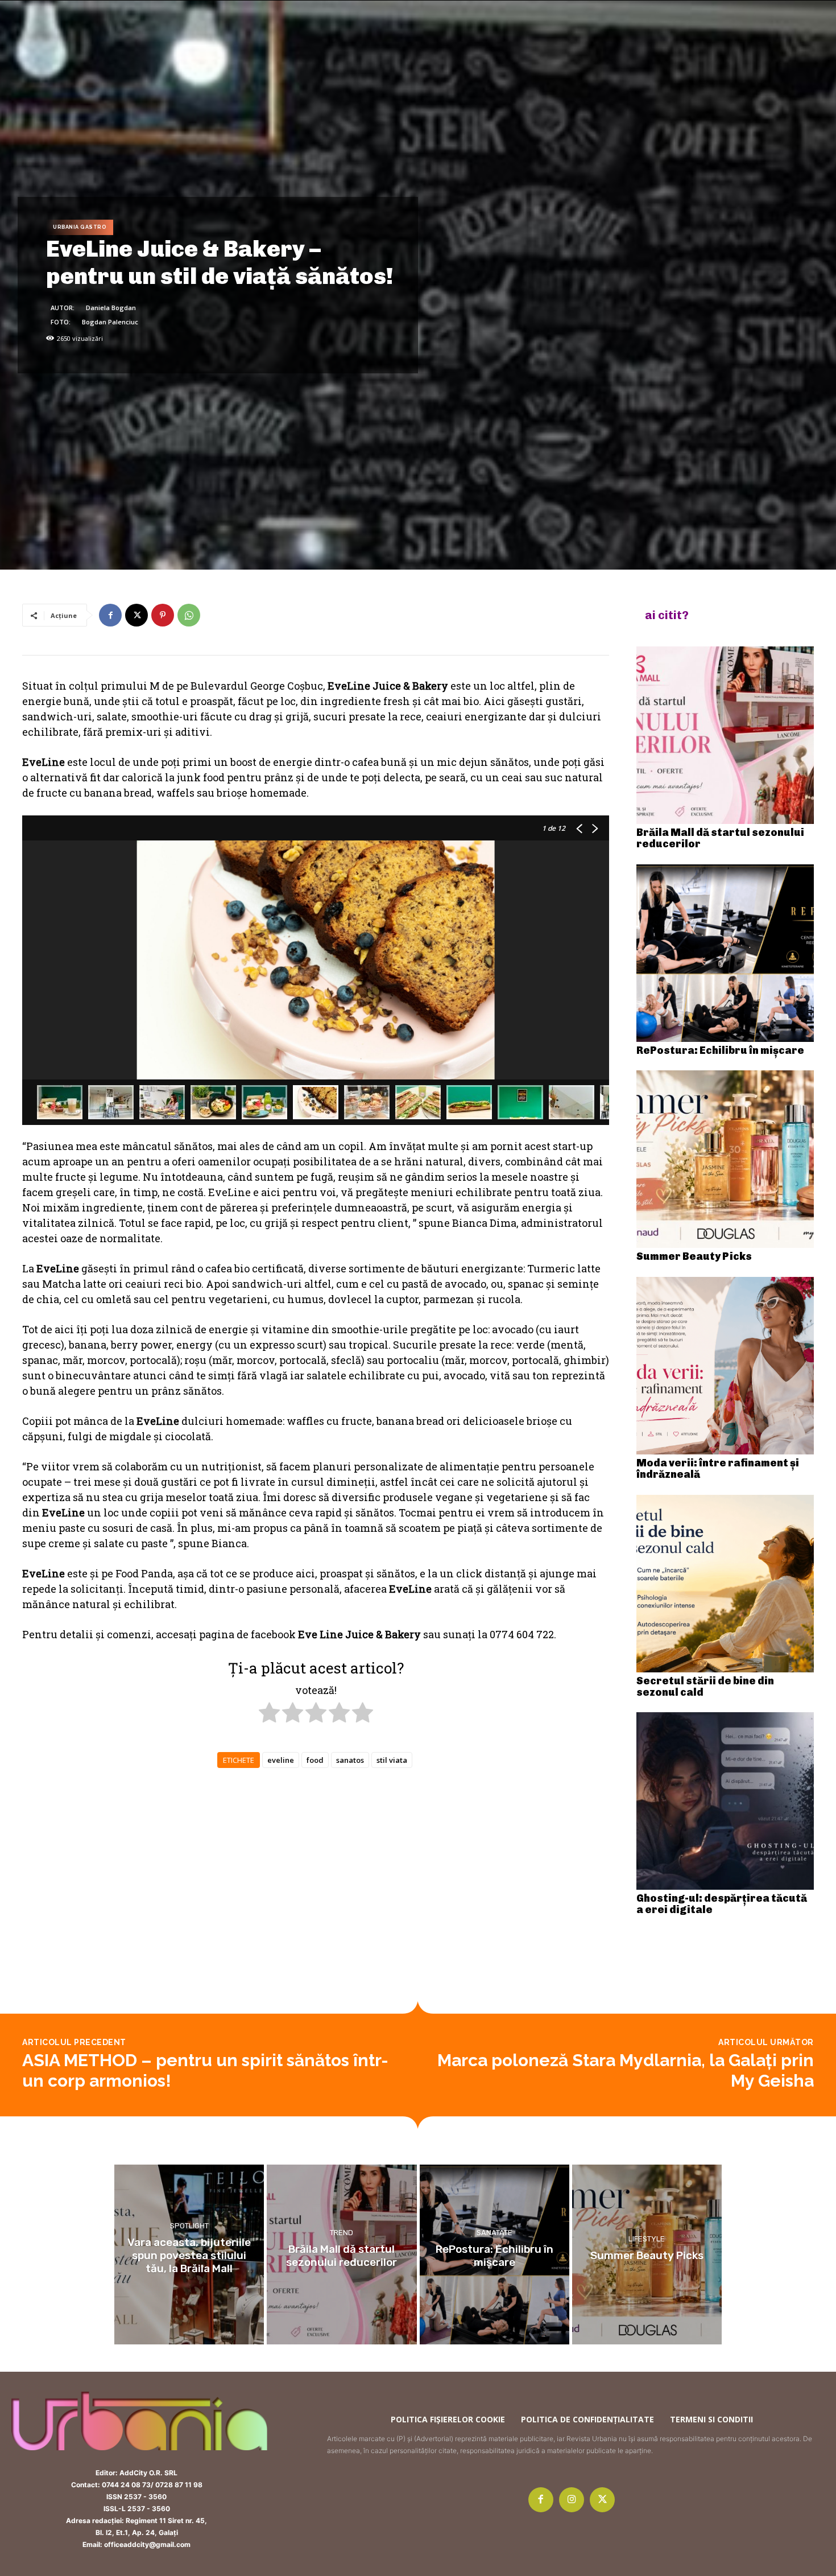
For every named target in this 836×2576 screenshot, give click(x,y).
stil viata (392, 1760)
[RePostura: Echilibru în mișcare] (725, 953)
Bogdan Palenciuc (110, 322)
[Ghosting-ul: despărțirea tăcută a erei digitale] (725, 1801)
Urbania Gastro (80, 227)
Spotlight (189, 2226)
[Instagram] (572, 2500)
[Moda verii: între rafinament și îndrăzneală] (725, 1366)
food (315, 1760)
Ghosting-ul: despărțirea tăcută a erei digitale (722, 1904)
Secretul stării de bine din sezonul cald (705, 1687)
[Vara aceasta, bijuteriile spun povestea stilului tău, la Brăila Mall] (189, 2254)
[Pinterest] (163, 615)
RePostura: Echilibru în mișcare (720, 1050)
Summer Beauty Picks (694, 1256)
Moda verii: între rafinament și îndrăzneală (718, 1469)
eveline (281, 1760)
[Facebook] (110, 615)
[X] (136, 615)
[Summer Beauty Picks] (725, 1159)
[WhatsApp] (189, 615)
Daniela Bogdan (111, 308)
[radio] (269, 1714)
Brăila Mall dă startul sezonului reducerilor (720, 838)
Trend (342, 2233)
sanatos (350, 1760)
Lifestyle (647, 2239)
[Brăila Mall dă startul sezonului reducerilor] (725, 735)
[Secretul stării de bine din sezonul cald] (725, 1584)
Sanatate (494, 2233)
